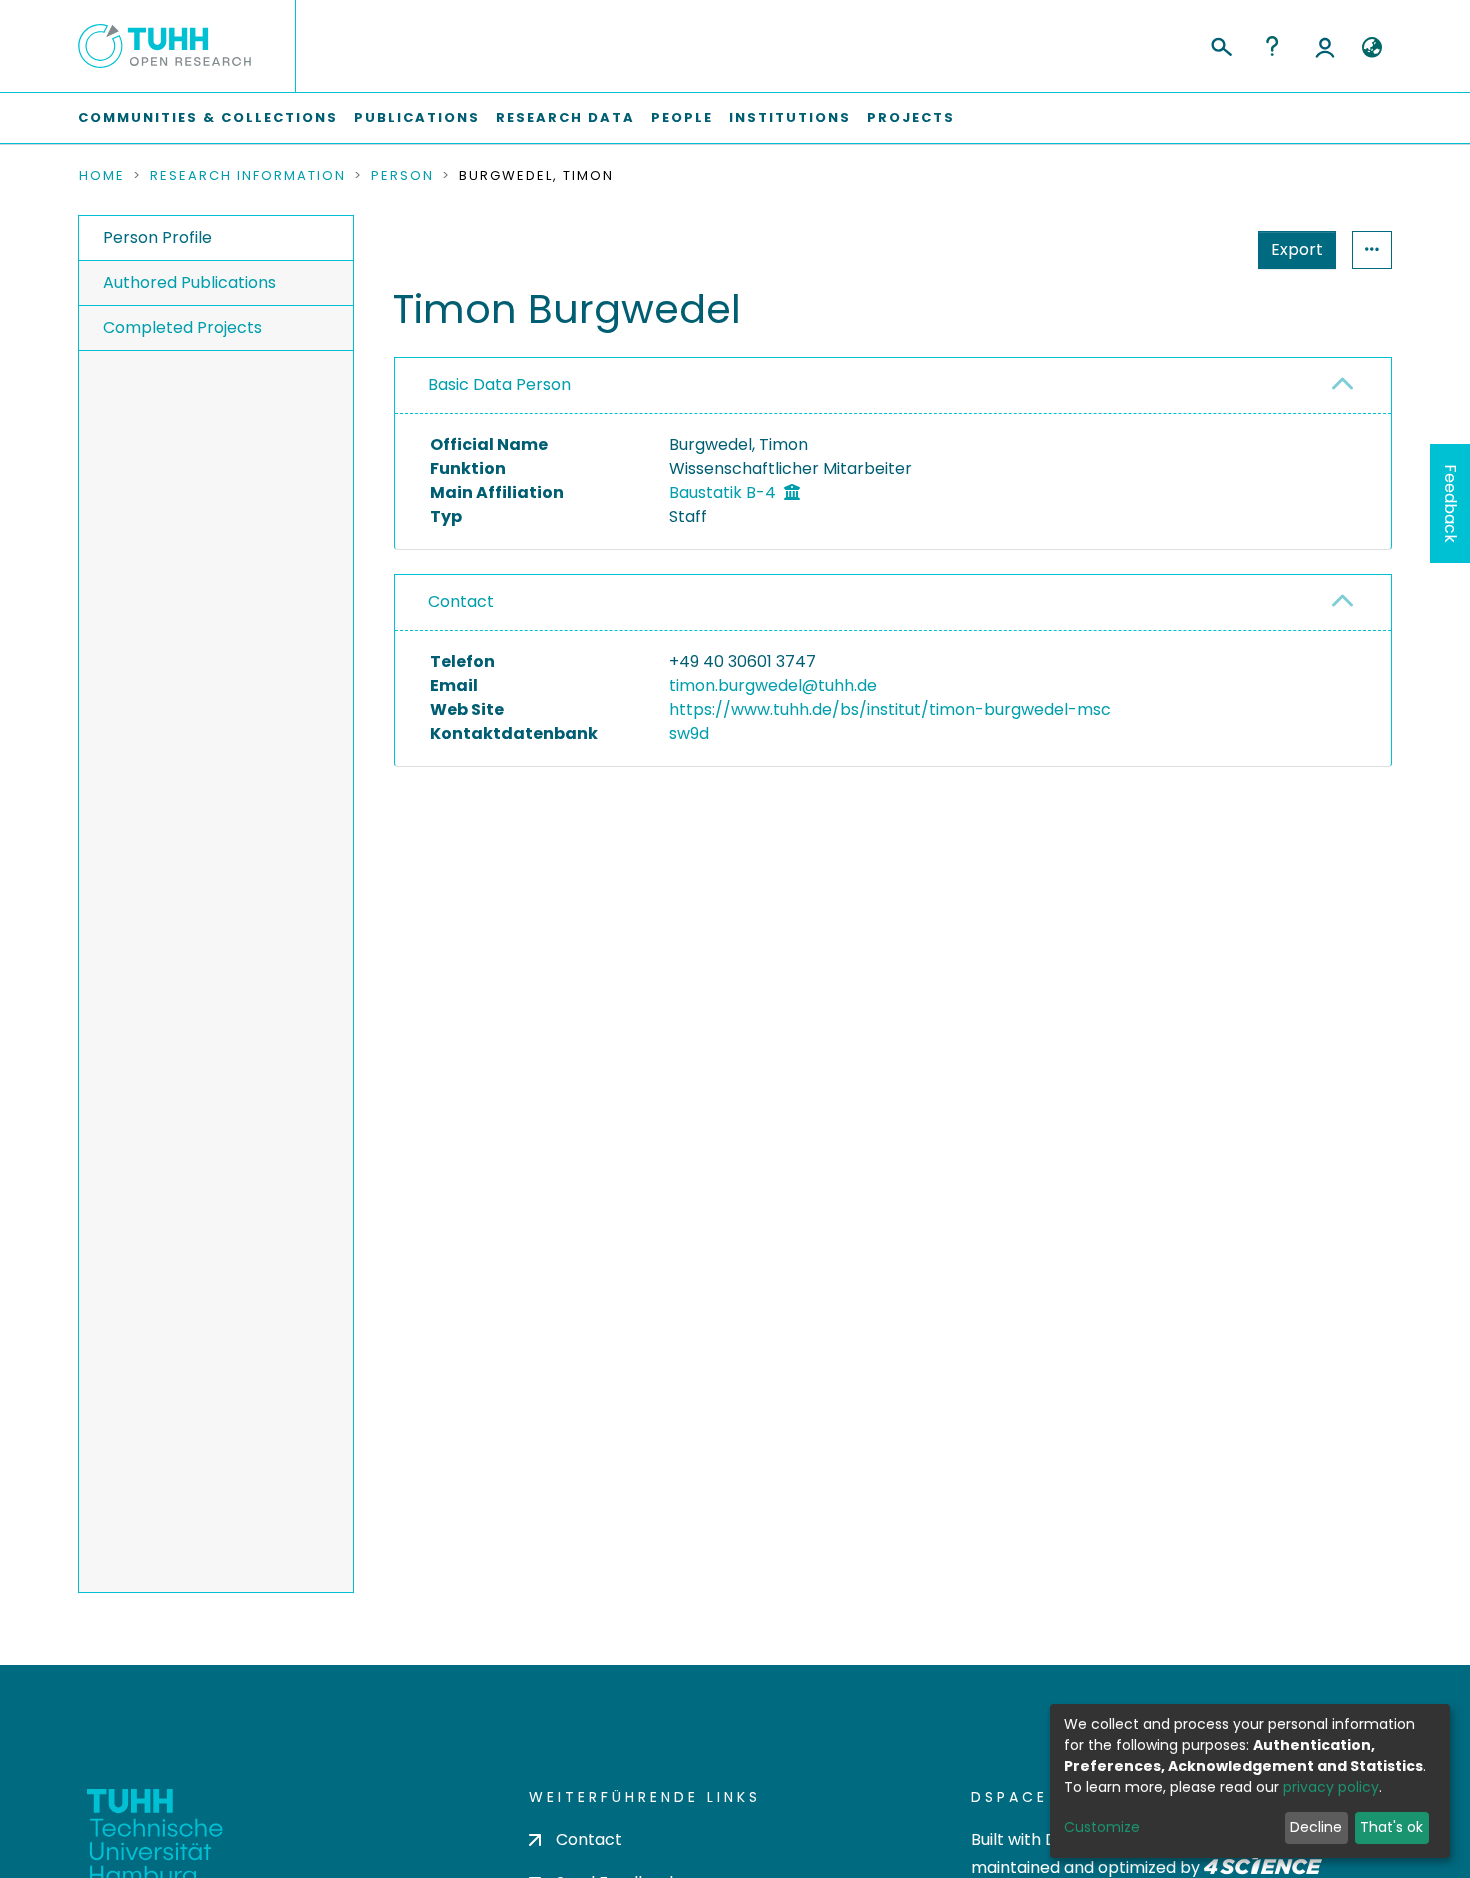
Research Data (565, 117)
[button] (1371, 48)
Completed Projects (182, 327)
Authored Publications (189, 282)
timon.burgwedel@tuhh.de (773, 685)
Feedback (1450, 503)
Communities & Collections (208, 117)
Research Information (248, 176)
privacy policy (1331, 1787)
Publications (417, 117)
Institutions (790, 117)
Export (1297, 249)
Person (402, 176)
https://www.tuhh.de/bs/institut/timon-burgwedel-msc (890, 709)
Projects (911, 117)
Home (102, 176)
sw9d (689, 733)
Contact (461, 601)
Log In (1325, 46)
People (682, 117)
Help (1272, 46)
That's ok (1391, 1827)
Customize (1102, 1827)
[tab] (893, 386)
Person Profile (157, 237)
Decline (1316, 1827)
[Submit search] (1220, 44)
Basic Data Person (499, 384)
